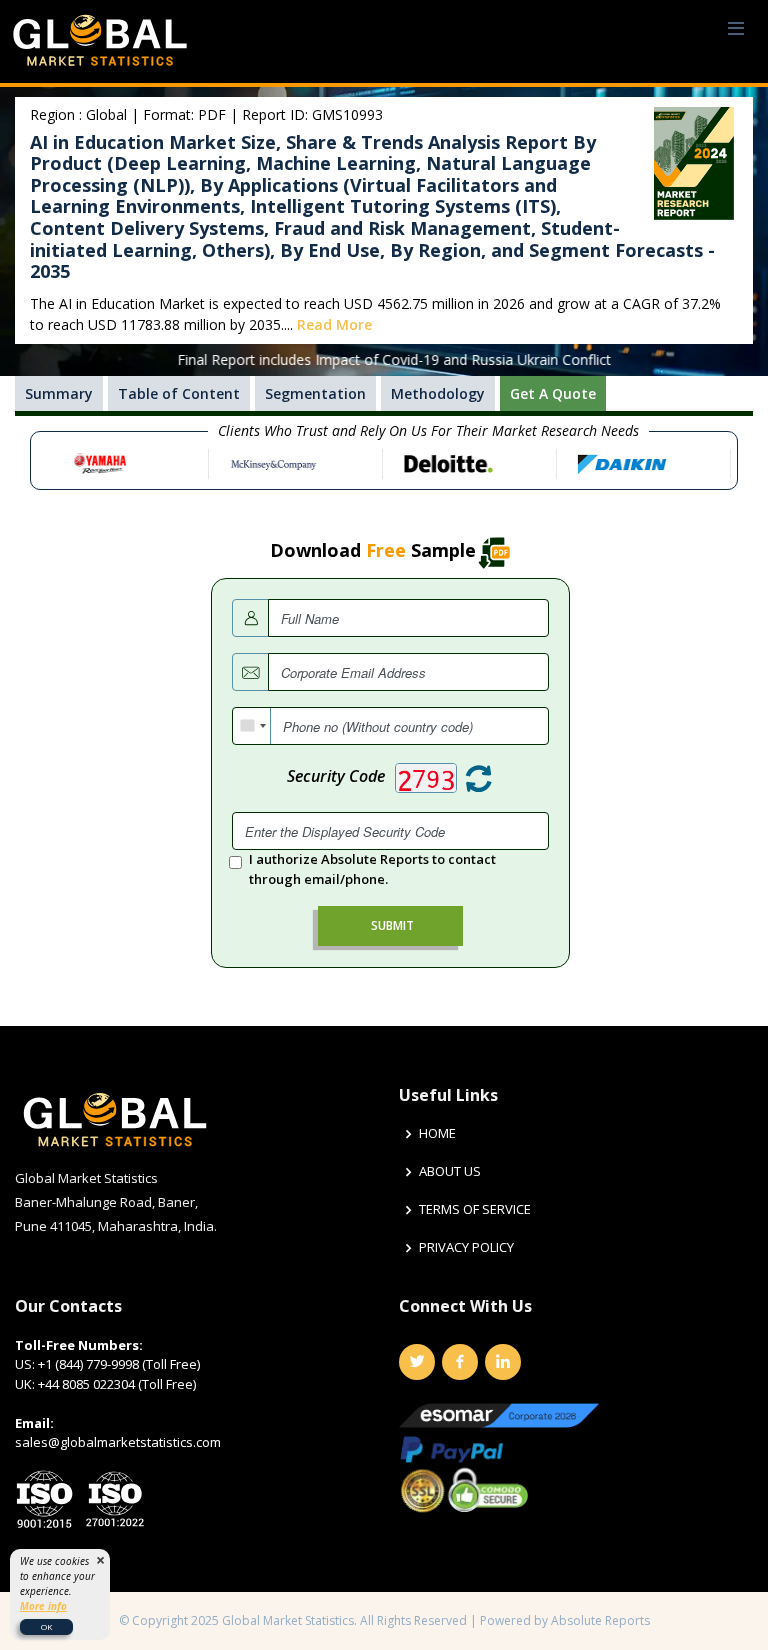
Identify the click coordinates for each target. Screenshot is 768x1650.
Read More (334, 324)
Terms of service (475, 1209)
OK (46, 1626)
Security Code (336, 776)
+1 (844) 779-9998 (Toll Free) (119, 1364)
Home (437, 1133)
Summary (59, 393)
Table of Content (179, 393)
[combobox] (252, 726)
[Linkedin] (503, 1362)
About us (450, 1171)
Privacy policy (466, 1247)
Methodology (438, 393)
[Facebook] (460, 1362)
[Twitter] (417, 1362)
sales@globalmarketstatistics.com (118, 1442)
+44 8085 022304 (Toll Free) (117, 1384)
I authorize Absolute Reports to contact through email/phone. (372, 869)
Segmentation (315, 393)
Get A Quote (553, 393)
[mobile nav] (736, 29)
